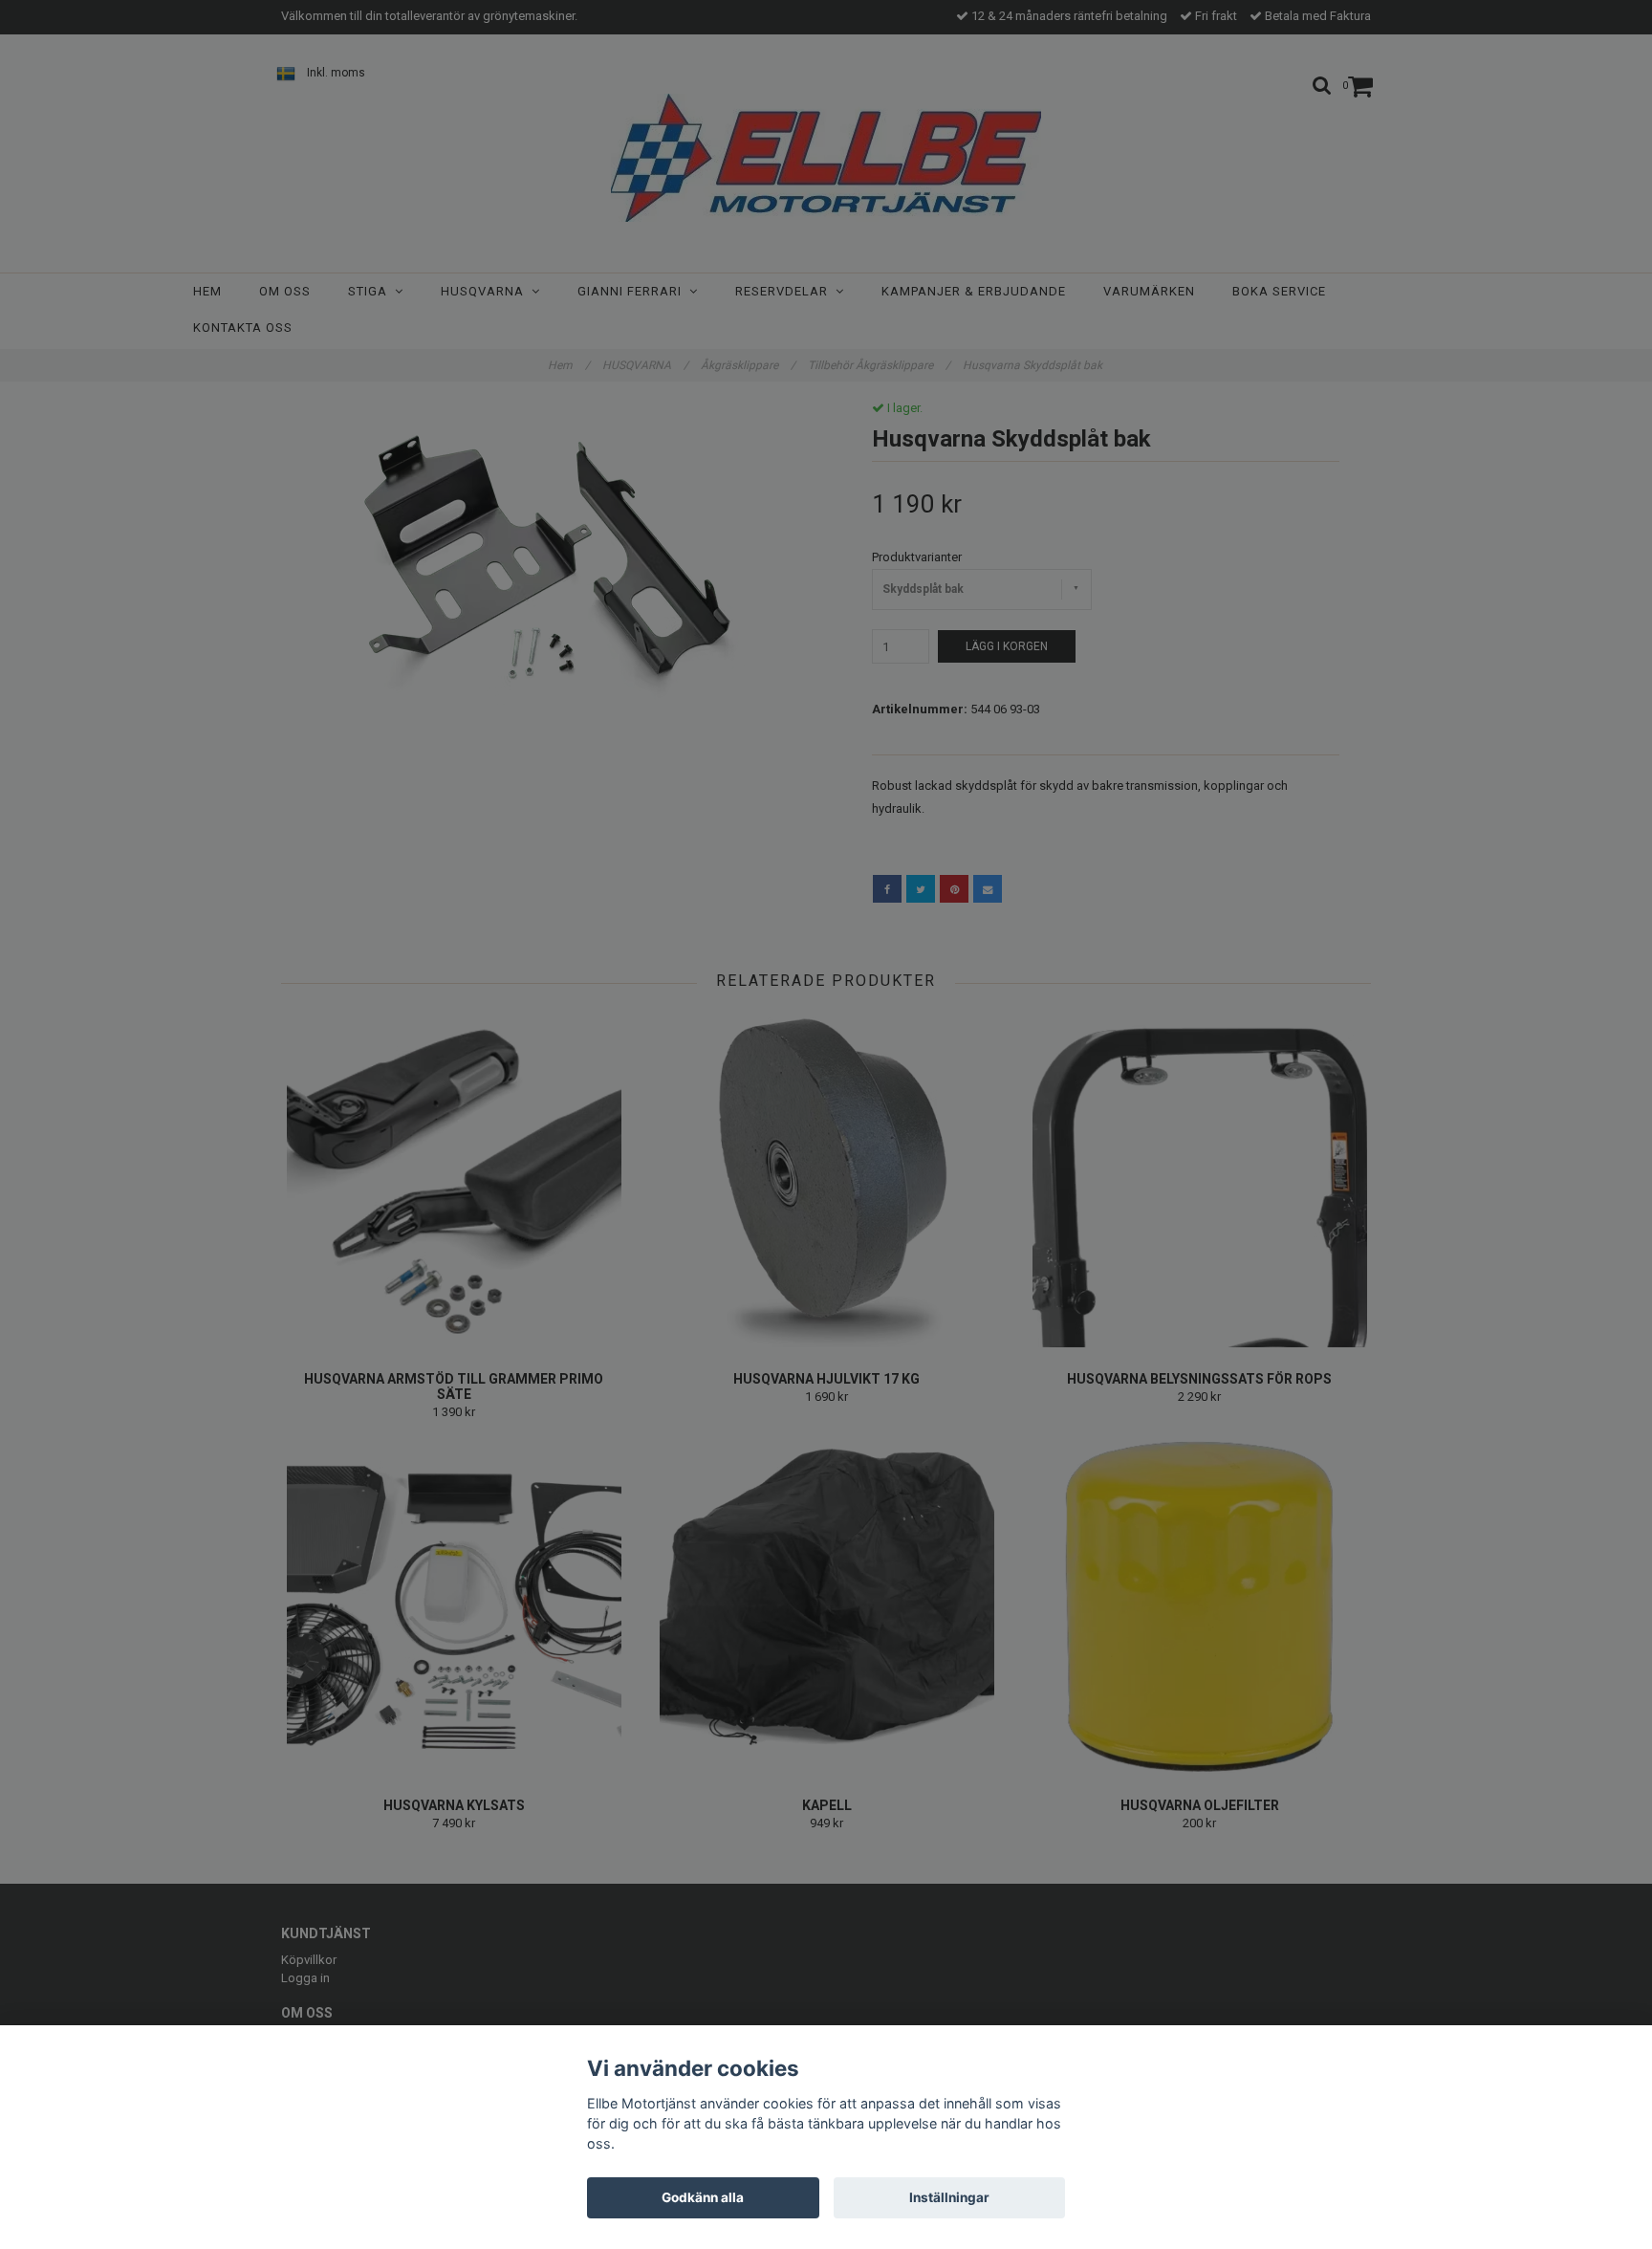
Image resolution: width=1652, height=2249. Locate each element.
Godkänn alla (703, 2197)
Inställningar (949, 2197)
